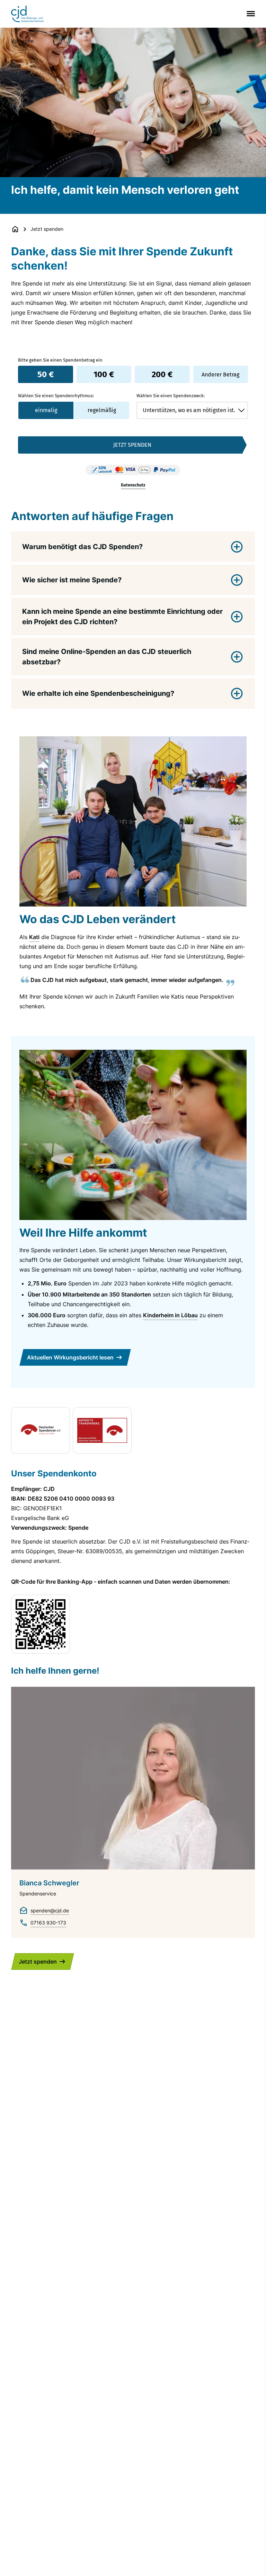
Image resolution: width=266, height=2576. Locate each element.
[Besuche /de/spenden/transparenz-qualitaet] (41, 1430)
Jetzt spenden (38, 1961)
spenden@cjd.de (50, 1910)
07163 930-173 (48, 1923)
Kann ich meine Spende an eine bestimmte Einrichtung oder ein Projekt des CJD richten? (122, 617)
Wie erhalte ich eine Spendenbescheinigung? (98, 693)
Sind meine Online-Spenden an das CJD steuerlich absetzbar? (107, 657)
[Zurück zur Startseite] (15, 229)
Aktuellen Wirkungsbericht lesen (70, 1357)
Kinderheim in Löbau (170, 1315)
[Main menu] (249, 14)
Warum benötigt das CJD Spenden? (82, 547)
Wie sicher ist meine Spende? (72, 580)
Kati (34, 937)
